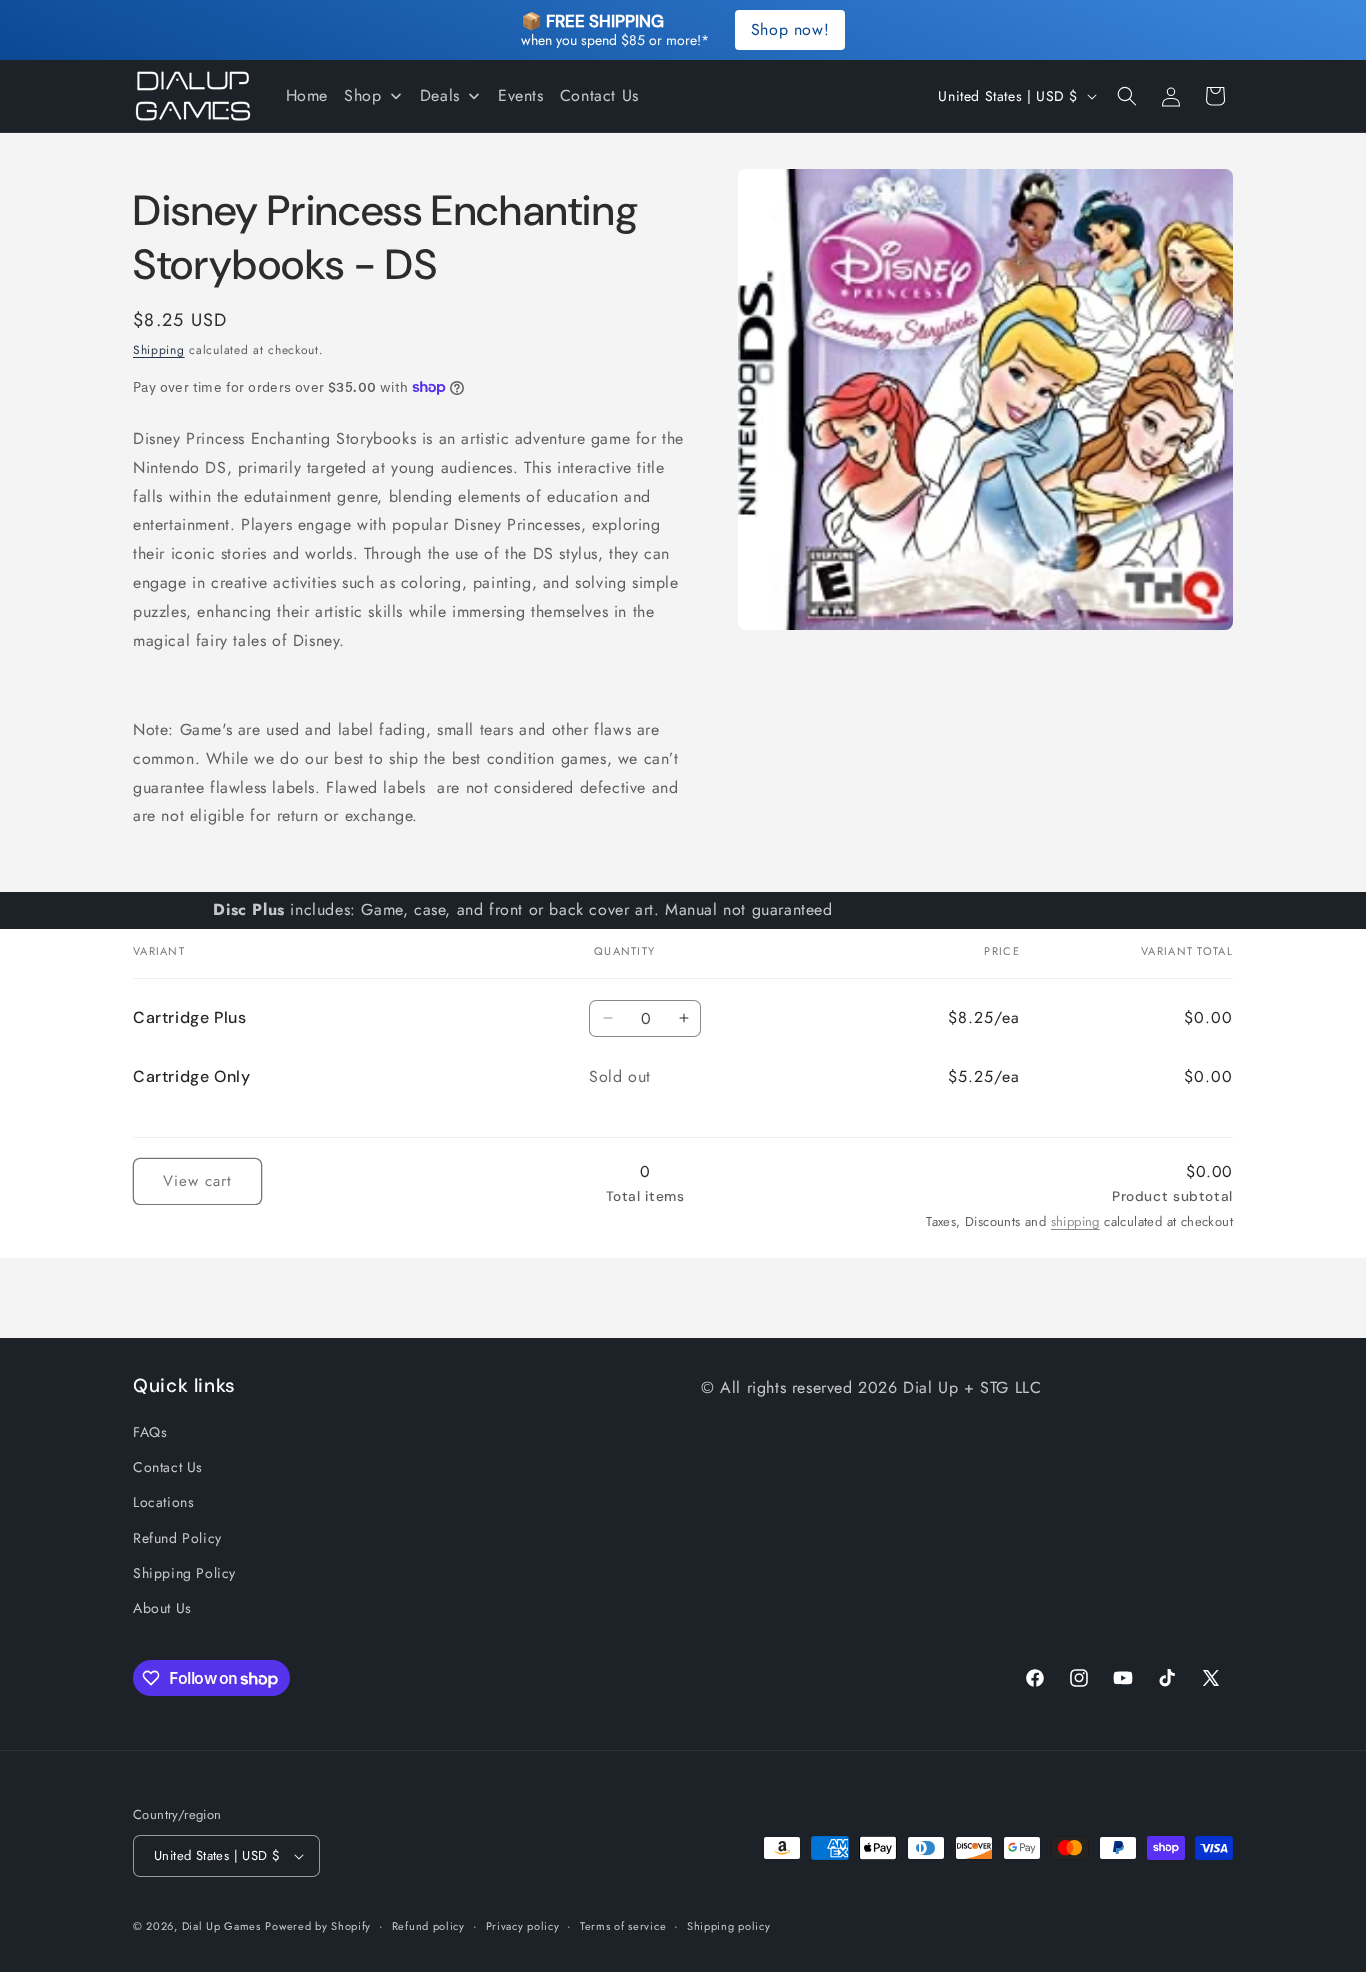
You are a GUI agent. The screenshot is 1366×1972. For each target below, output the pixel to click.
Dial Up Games (221, 1926)
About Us (162, 1608)
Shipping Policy (184, 1573)
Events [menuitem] (521, 95)
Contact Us (168, 1467)
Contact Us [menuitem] (599, 95)
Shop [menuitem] (362, 95)
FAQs (150, 1432)
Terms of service (623, 1925)
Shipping (159, 350)
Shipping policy (729, 1925)
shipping (1075, 1221)
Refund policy (428, 1925)
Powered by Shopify (318, 1926)
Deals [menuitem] (440, 95)
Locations (163, 1502)
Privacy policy (523, 1925)
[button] (1127, 96)
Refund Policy (177, 1538)
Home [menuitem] (307, 95)
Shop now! (790, 29)
